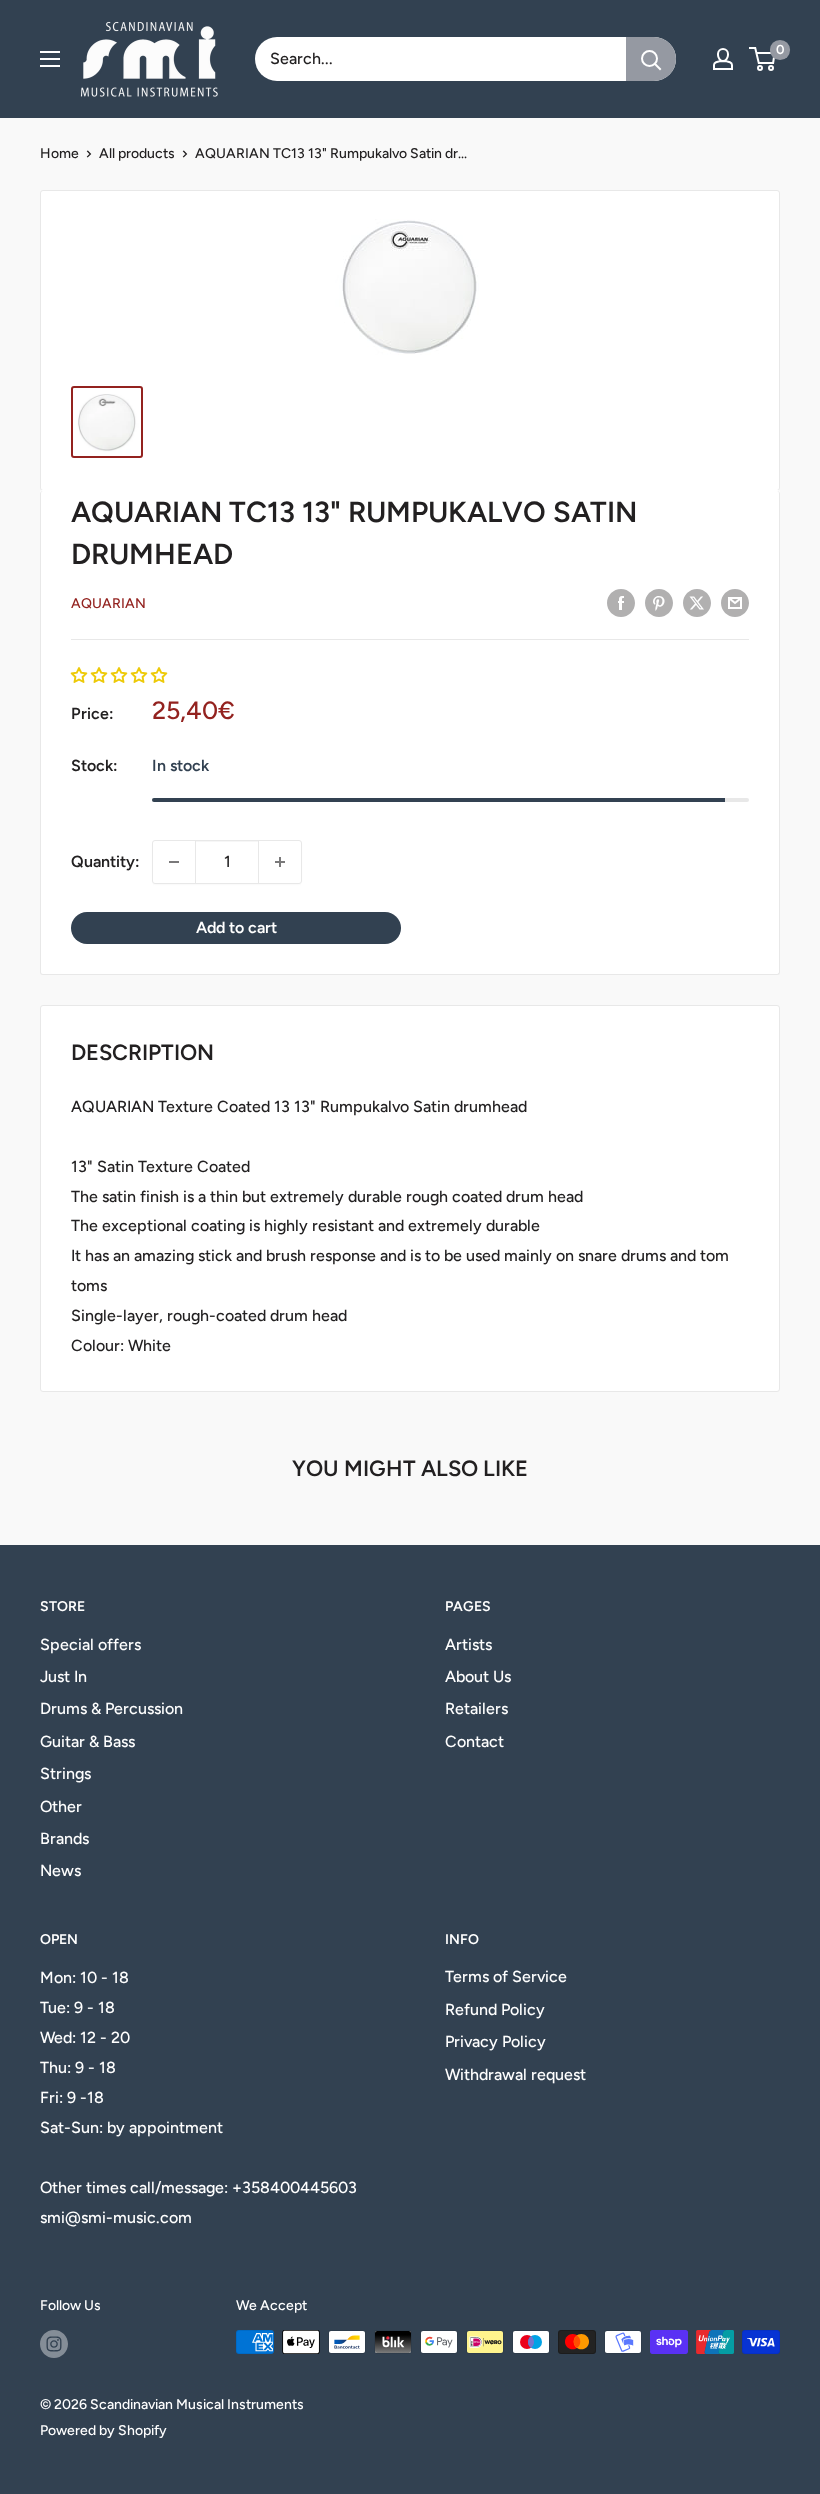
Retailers (476, 1708)
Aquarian (108, 603)
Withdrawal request (515, 2074)
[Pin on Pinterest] (659, 602)
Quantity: (105, 861)
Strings (65, 1773)
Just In (63, 1676)
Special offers (90, 1644)
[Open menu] (50, 59)
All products (137, 153)
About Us (478, 1676)
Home (59, 153)
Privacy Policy (495, 2041)
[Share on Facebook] (621, 602)
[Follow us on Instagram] (54, 2344)
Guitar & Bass (87, 1741)
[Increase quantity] (280, 862)
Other (61, 1806)
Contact (474, 1741)
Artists (468, 1644)
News (60, 1870)
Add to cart (236, 927)
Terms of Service (506, 1976)
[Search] (651, 59)
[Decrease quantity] (174, 862)
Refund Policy (495, 2009)
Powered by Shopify (103, 2430)
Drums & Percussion (111, 1708)
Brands (64, 1838)
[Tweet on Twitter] (697, 602)
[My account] (723, 59)
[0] (763, 59)
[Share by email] (735, 602)
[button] (119, 675)
